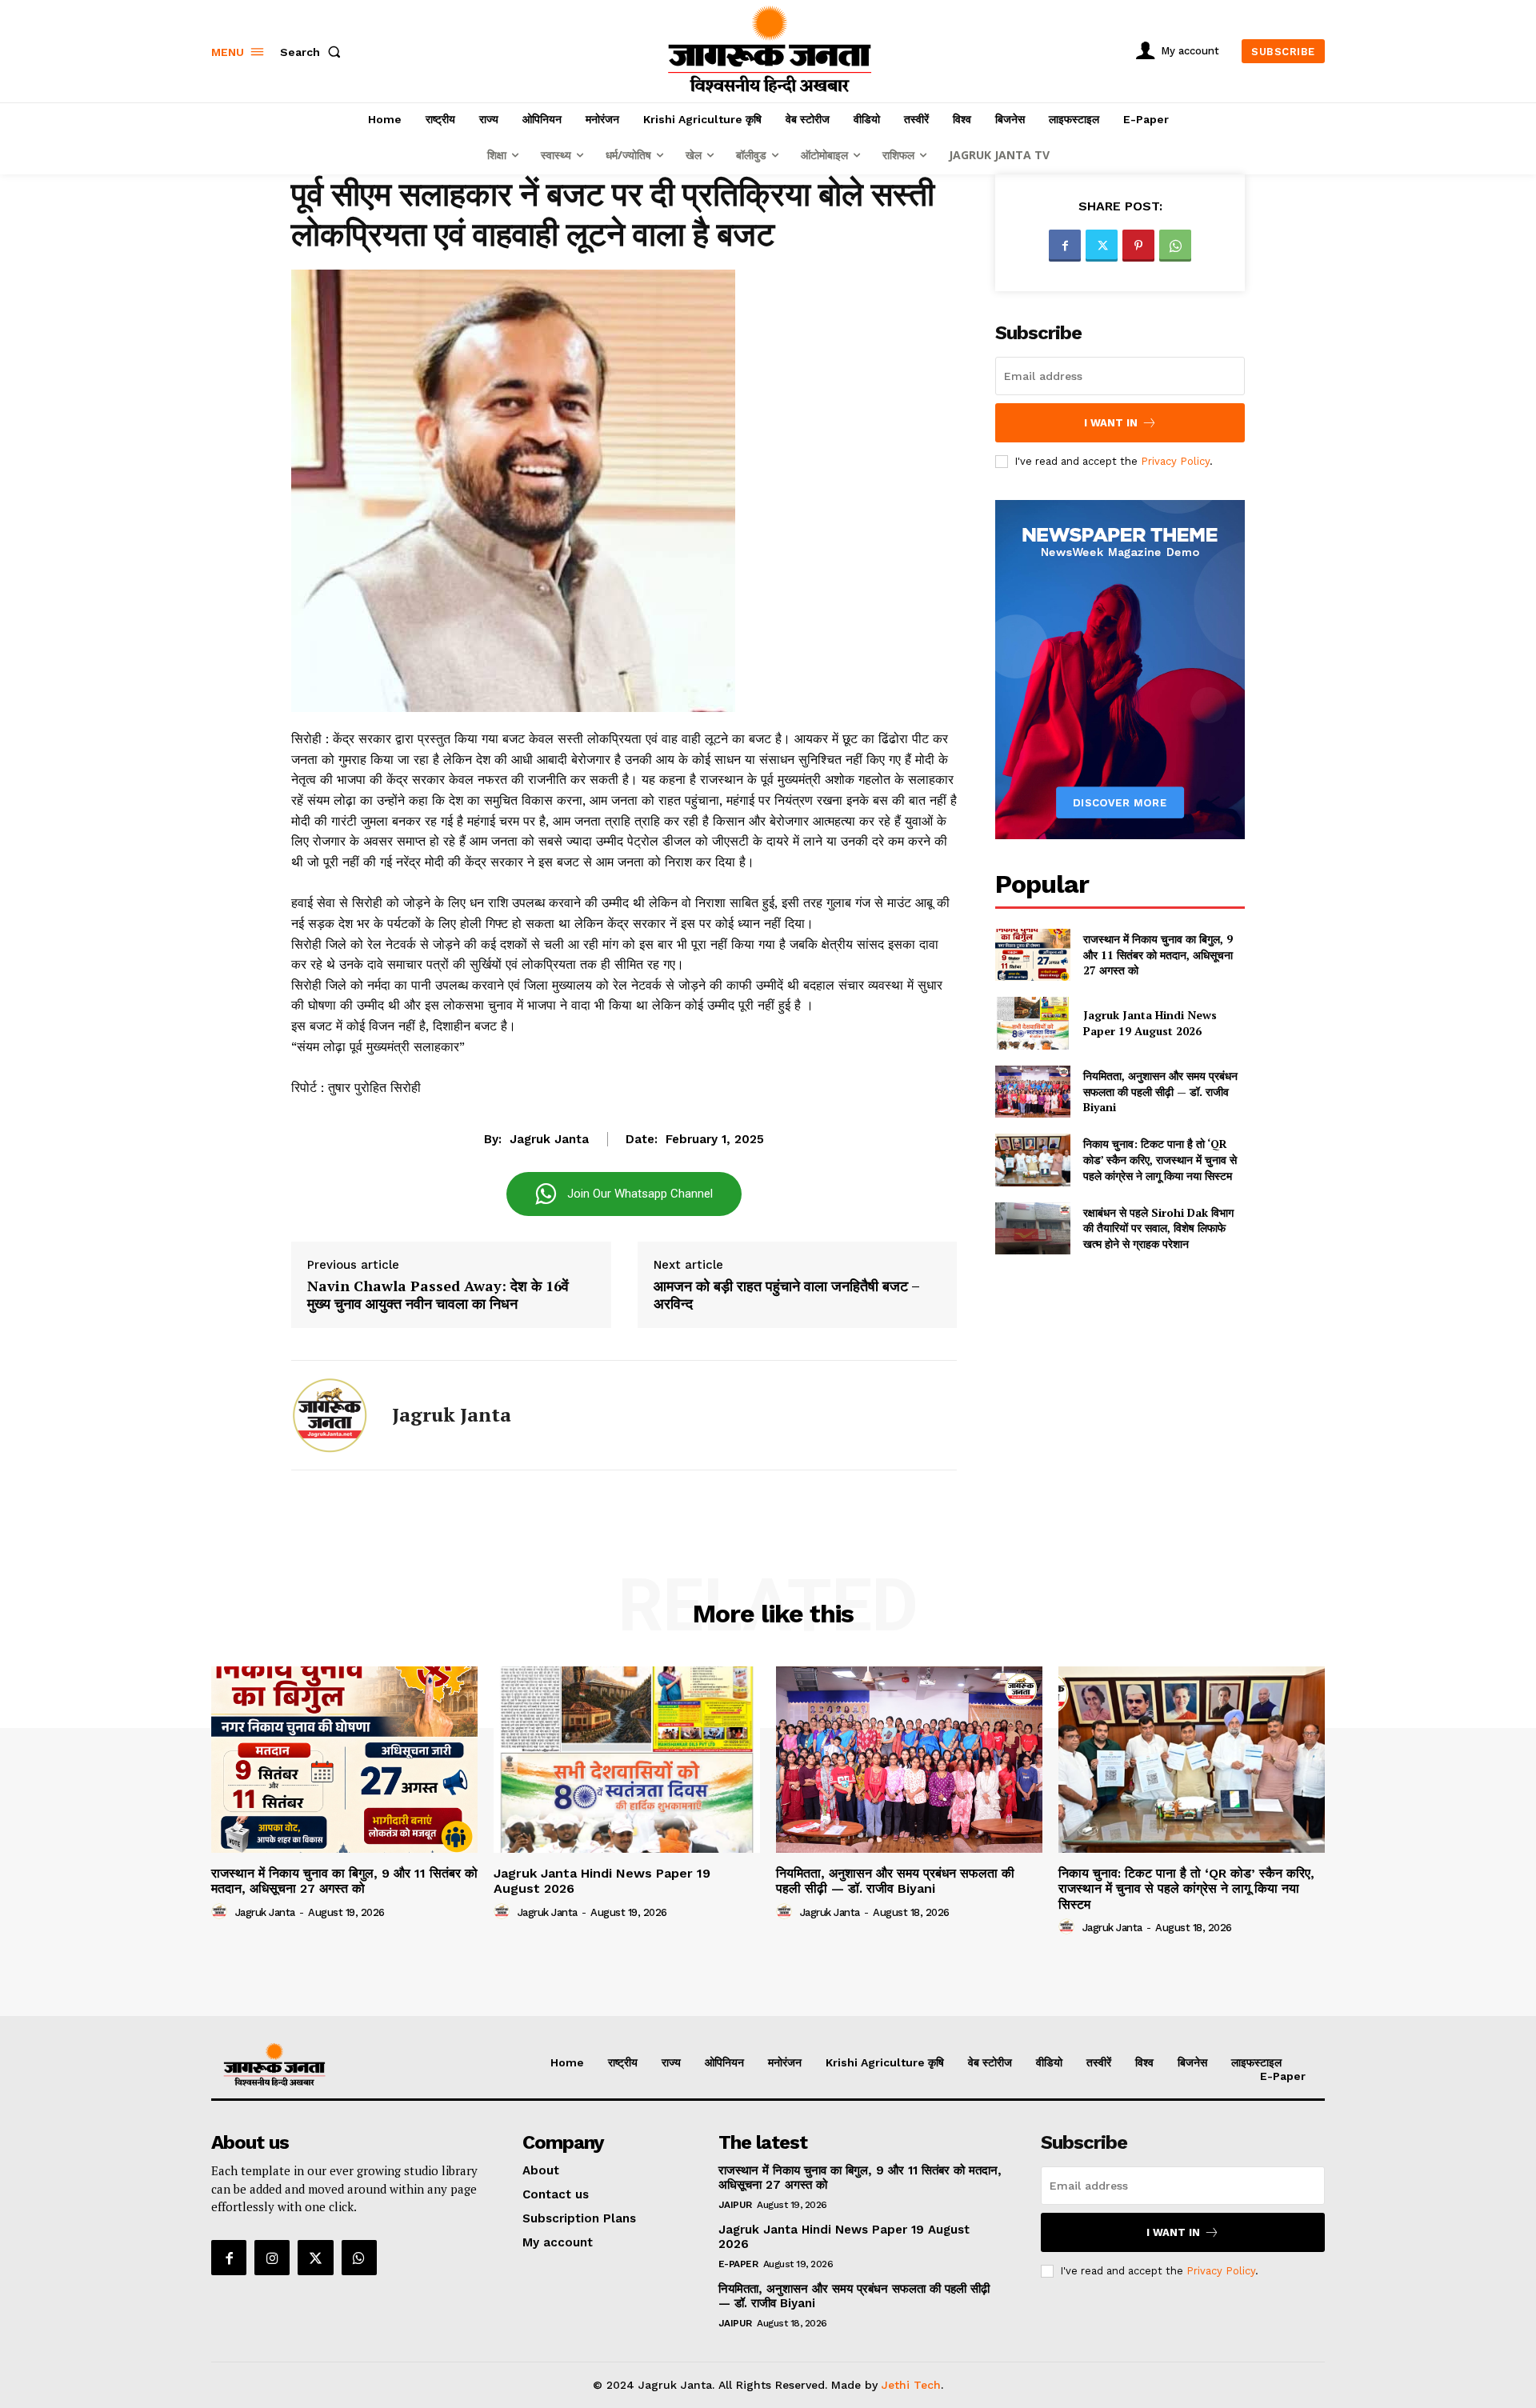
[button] (314, 52)
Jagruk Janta (549, 1139)
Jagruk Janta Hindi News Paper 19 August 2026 (1150, 1023)
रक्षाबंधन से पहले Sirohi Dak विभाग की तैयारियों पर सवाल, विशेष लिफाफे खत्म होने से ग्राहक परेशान (1158, 1228)
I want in (1111, 423)
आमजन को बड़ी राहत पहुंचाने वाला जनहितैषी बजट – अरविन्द (786, 1295)
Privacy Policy (1175, 461)
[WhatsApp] (1175, 246)
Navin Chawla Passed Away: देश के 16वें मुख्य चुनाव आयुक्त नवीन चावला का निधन (438, 1295)
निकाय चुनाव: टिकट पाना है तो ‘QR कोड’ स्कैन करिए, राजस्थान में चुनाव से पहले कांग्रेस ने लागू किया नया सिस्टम (1160, 1159)
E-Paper (738, 2264)
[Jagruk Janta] (330, 1415)
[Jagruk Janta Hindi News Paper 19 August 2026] (1032, 1023)
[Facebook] (1065, 246)
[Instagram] (272, 2258)
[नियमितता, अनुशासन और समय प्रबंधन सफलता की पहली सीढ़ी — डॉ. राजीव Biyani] (1032, 1092)
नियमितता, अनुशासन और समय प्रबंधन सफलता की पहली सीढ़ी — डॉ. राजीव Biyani (1160, 1091)
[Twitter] (1102, 246)
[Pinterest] (1138, 246)
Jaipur (735, 2205)
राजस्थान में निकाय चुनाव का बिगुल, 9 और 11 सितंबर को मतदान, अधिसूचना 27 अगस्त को (1158, 954)
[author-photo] (222, 1912)
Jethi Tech (911, 2385)
